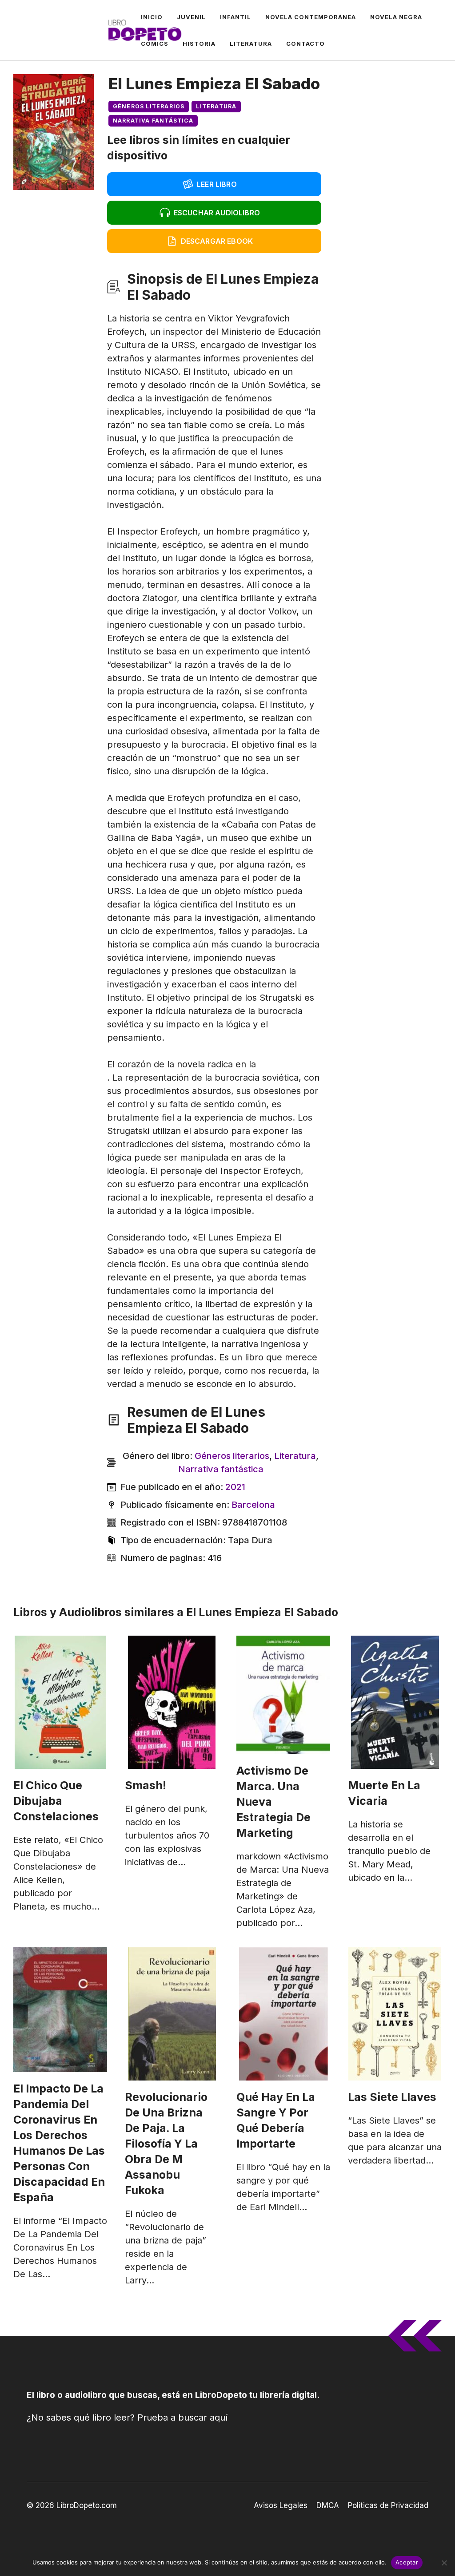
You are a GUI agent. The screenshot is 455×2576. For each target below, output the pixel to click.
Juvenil (191, 17)
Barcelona (253, 1505)
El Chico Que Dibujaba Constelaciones (56, 1801)
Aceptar (407, 2562)
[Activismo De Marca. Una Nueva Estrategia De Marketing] (283, 1695)
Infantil (235, 17)
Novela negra (396, 17)
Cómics (155, 44)
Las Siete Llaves (392, 2097)
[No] (444, 2563)
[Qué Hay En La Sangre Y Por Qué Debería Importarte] (283, 2014)
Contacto (305, 44)
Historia (199, 44)
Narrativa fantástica (153, 121)
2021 (235, 1487)
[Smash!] (172, 1702)
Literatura (251, 44)
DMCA (328, 2505)
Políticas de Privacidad (388, 2505)
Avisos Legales (281, 2505)
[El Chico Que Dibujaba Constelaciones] (60, 1702)
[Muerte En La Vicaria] (395, 1702)
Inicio (152, 17)
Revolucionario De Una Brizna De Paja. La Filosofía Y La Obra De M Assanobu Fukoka (166, 2144)
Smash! (146, 1785)
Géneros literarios (149, 106)
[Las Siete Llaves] (395, 2014)
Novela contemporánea (311, 17)
